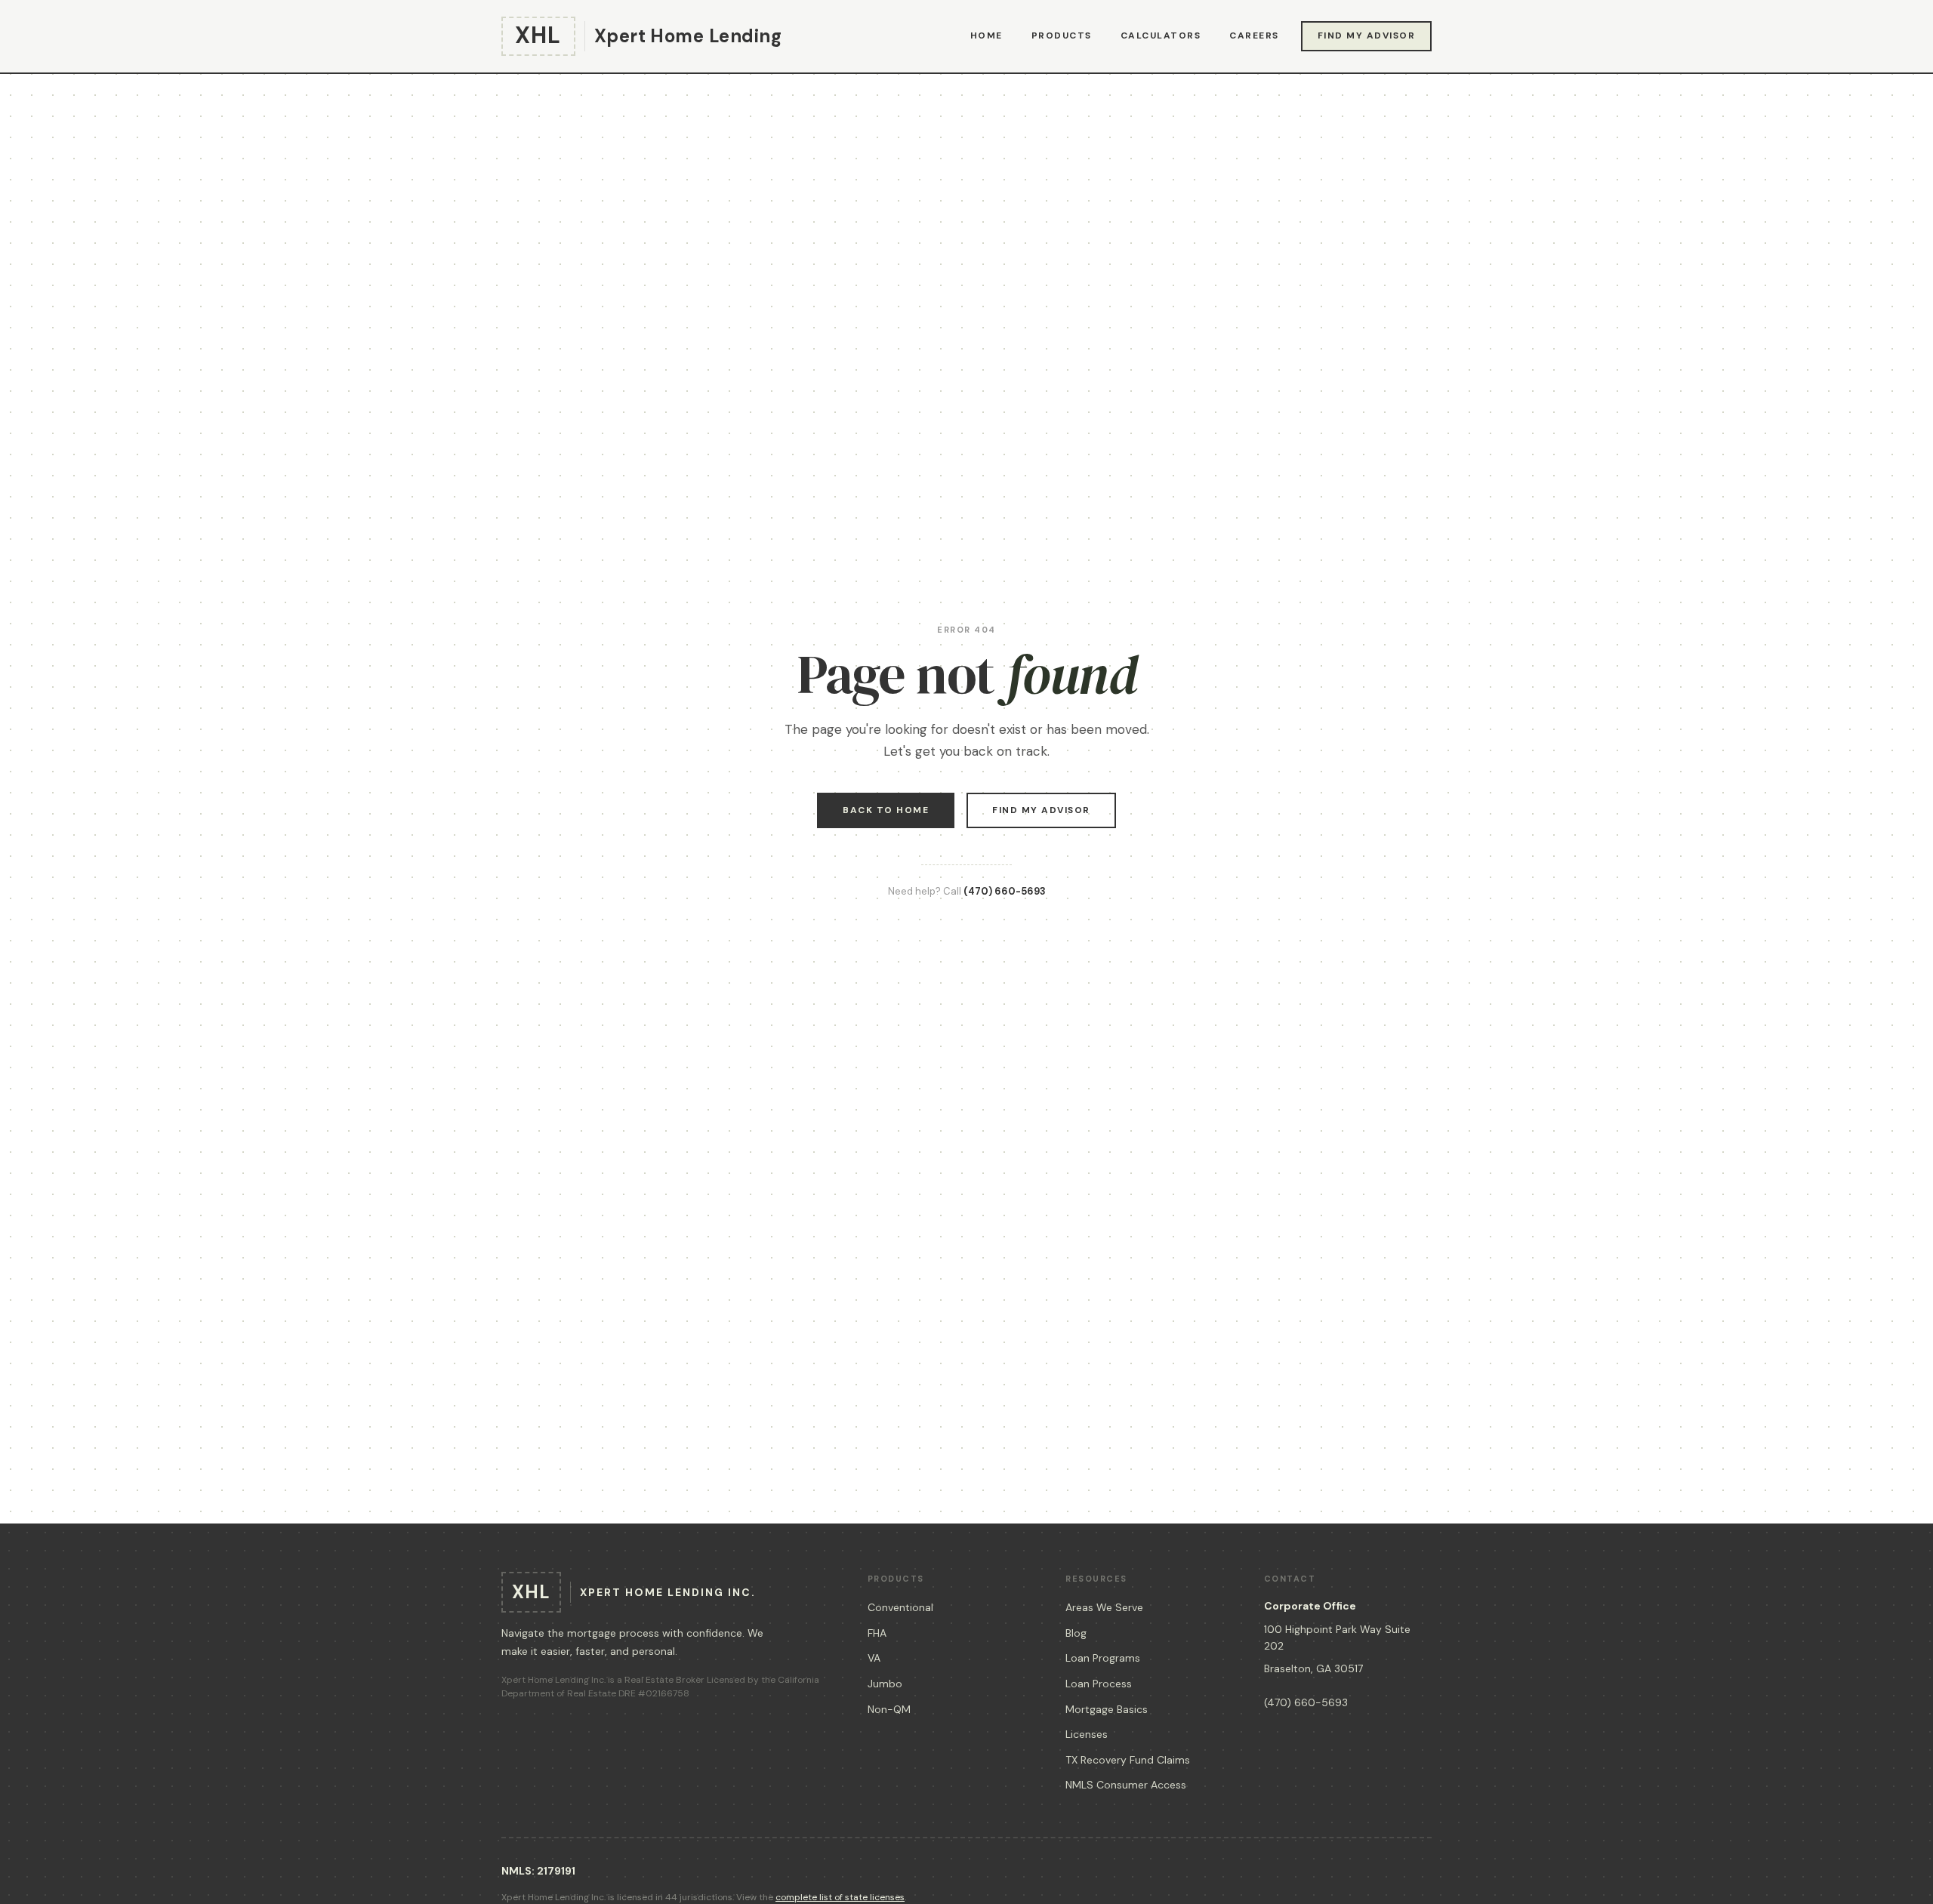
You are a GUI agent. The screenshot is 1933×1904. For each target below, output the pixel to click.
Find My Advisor (1367, 35)
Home (987, 35)
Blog (1076, 1633)
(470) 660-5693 (1005, 891)
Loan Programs (1103, 1658)
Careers (1254, 35)
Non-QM (889, 1709)
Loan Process (1099, 1684)
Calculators (1161, 35)
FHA (877, 1633)
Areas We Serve (1104, 1607)
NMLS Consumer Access (1126, 1785)
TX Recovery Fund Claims (1128, 1760)
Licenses (1087, 1734)
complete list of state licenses (840, 1897)
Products (1062, 35)
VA (874, 1658)
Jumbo (885, 1684)
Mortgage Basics (1107, 1709)
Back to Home (886, 810)
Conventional (900, 1607)
